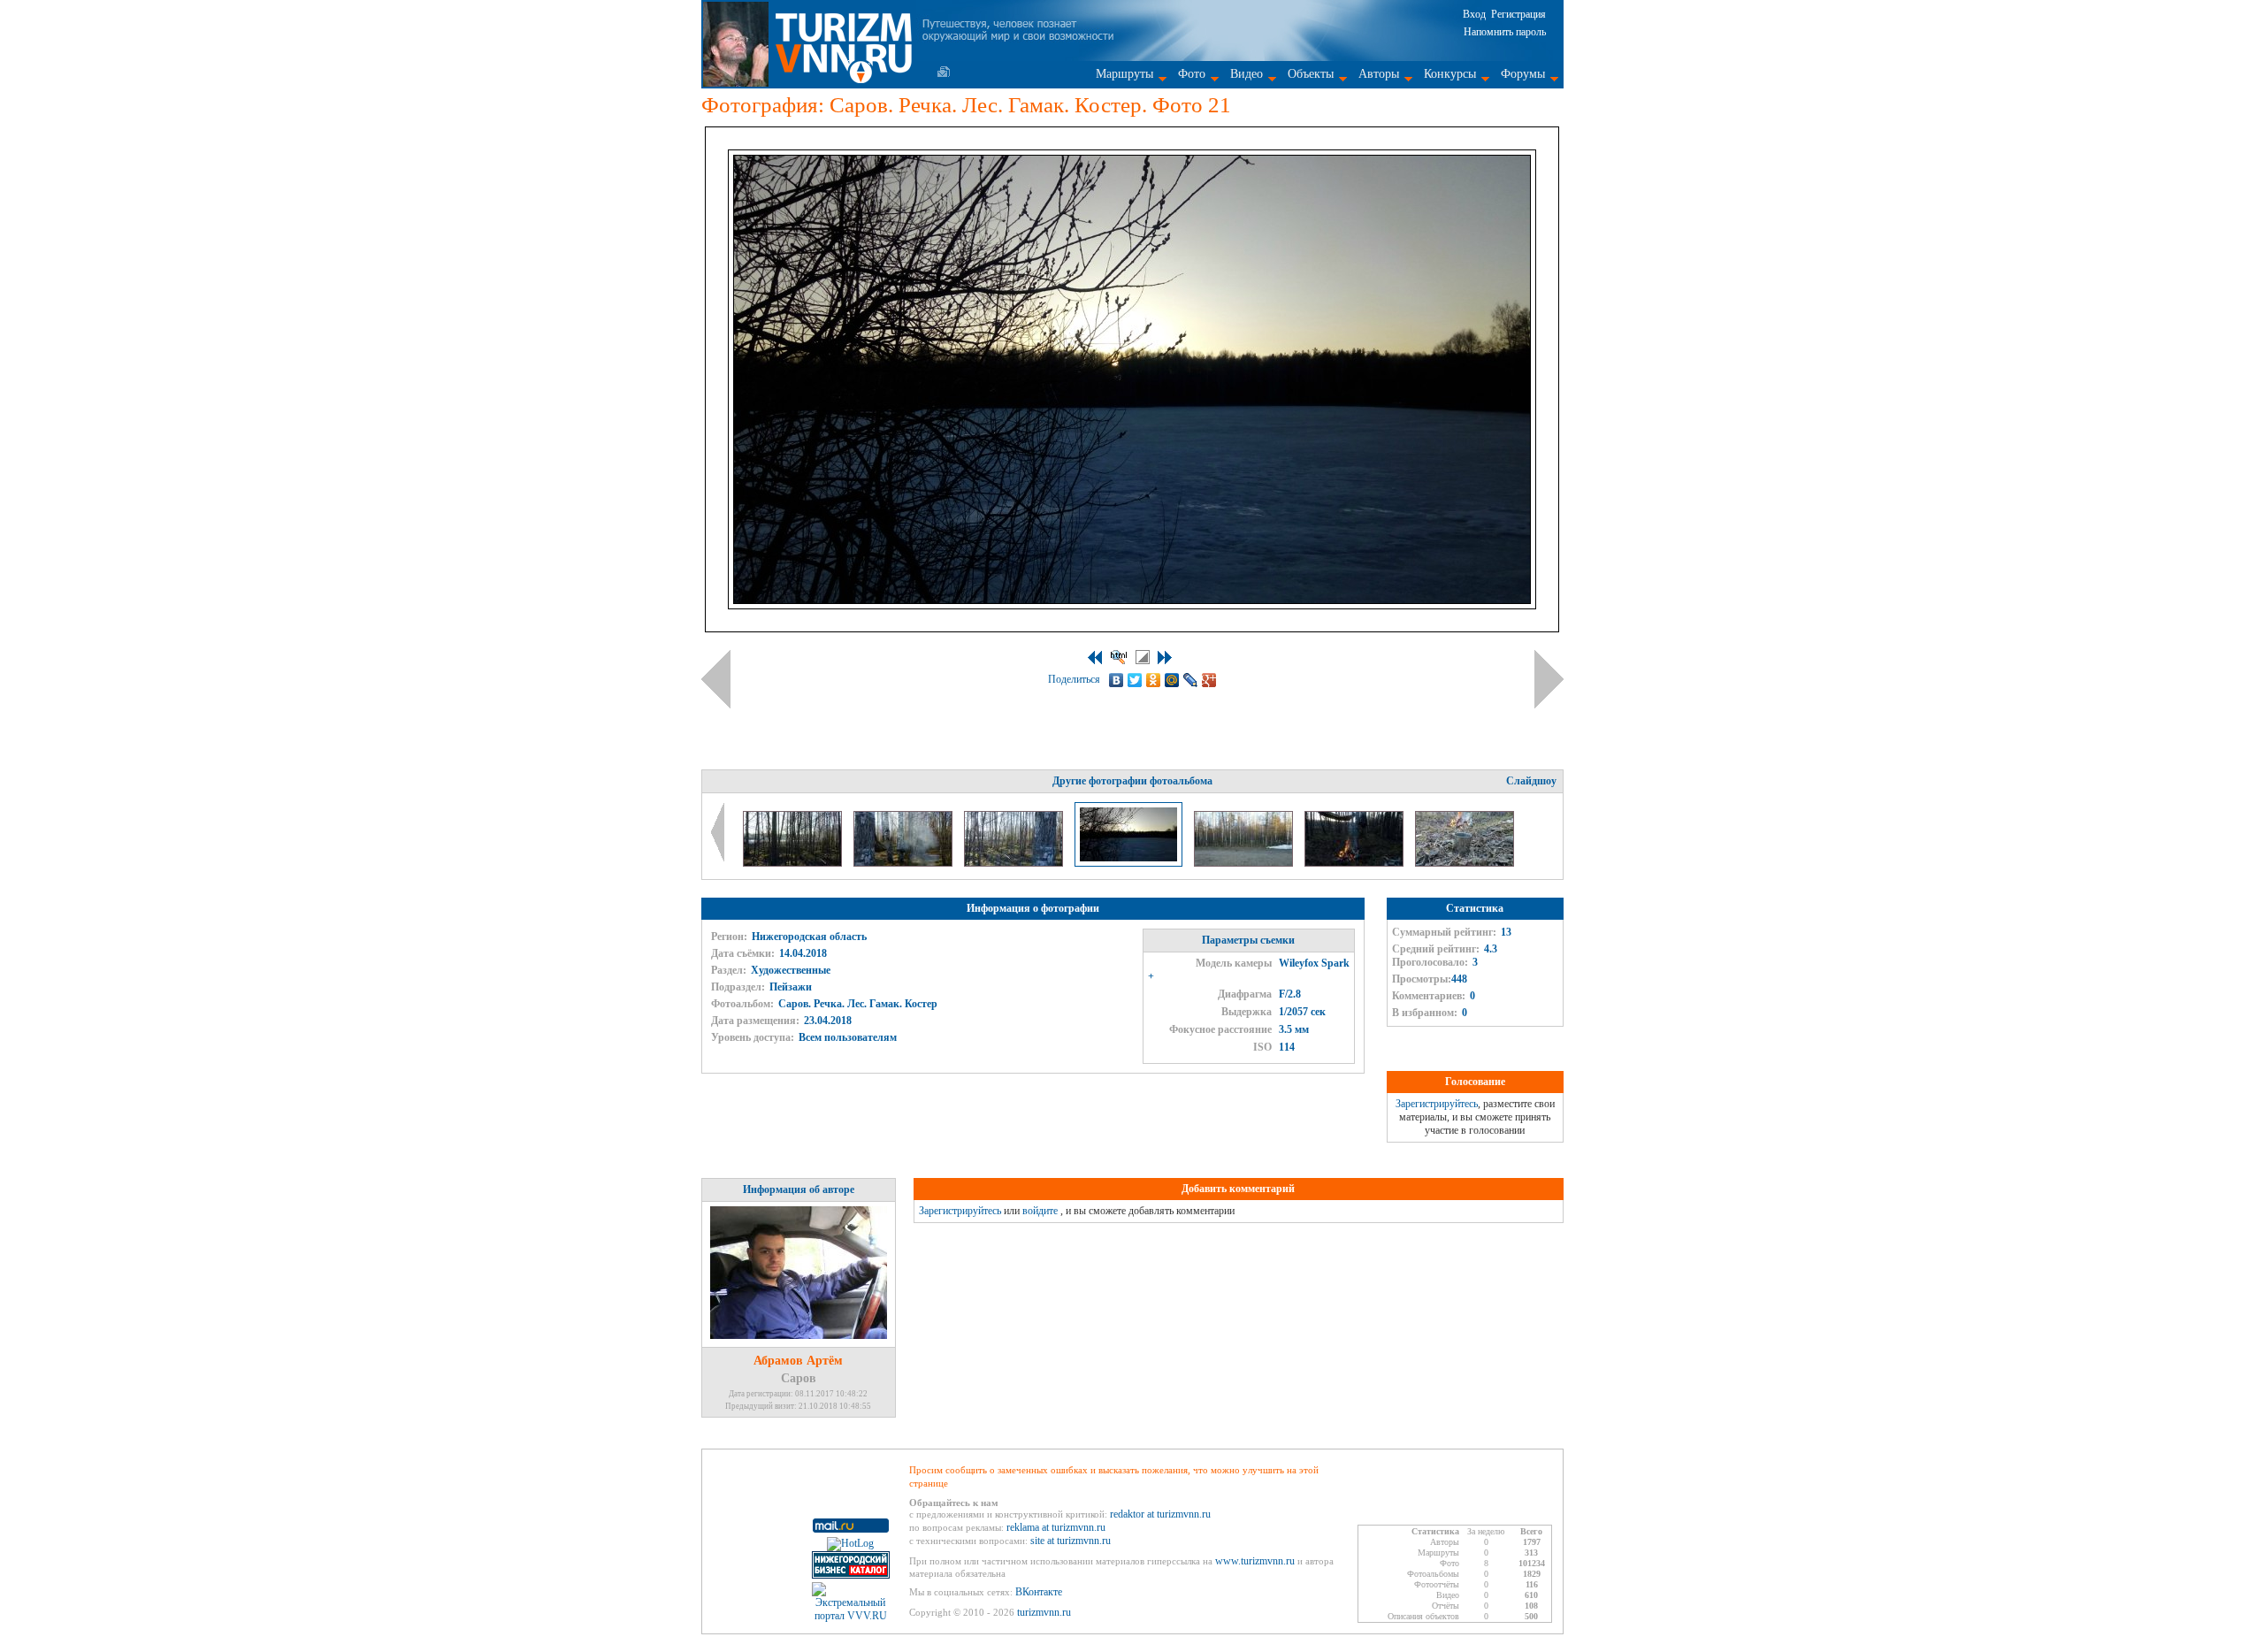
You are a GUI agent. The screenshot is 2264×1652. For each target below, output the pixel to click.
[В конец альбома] (1165, 658)
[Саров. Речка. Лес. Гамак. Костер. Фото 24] (1465, 863)
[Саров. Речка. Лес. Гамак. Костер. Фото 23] (1355, 863)
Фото (1192, 74)
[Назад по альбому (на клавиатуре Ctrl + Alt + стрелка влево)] (716, 679)
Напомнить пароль (1505, 32)
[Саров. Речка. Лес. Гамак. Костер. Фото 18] (794, 863)
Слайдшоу (1531, 781)
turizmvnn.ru (1044, 1612)
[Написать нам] (944, 72)
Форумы (1523, 74)
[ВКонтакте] (1117, 680)
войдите (1040, 1211)
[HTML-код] (1119, 657)
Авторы (1379, 74)
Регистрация (1518, 14)
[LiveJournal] (1191, 680)
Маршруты (1124, 74)
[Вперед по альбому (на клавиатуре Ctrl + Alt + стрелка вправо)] (1549, 679)
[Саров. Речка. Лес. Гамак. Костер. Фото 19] (904, 863)
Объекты (1311, 74)
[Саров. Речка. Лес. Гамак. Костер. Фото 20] (1015, 863)
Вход (1474, 14)
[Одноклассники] (1154, 680)
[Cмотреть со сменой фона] (1143, 657)
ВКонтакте (1039, 1592)
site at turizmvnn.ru (1071, 1541)
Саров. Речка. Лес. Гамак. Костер (858, 1004)
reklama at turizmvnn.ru (1056, 1527)
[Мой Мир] (1172, 680)
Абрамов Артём (798, 1361)
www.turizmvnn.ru (1255, 1561)
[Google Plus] (1209, 680)
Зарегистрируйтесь (1437, 1104)
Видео (1247, 74)
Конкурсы (1450, 74)
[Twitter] (1135, 680)
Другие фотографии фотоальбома (1132, 781)
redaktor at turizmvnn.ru (1160, 1514)
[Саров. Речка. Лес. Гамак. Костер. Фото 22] (1245, 863)
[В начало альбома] (1095, 658)
